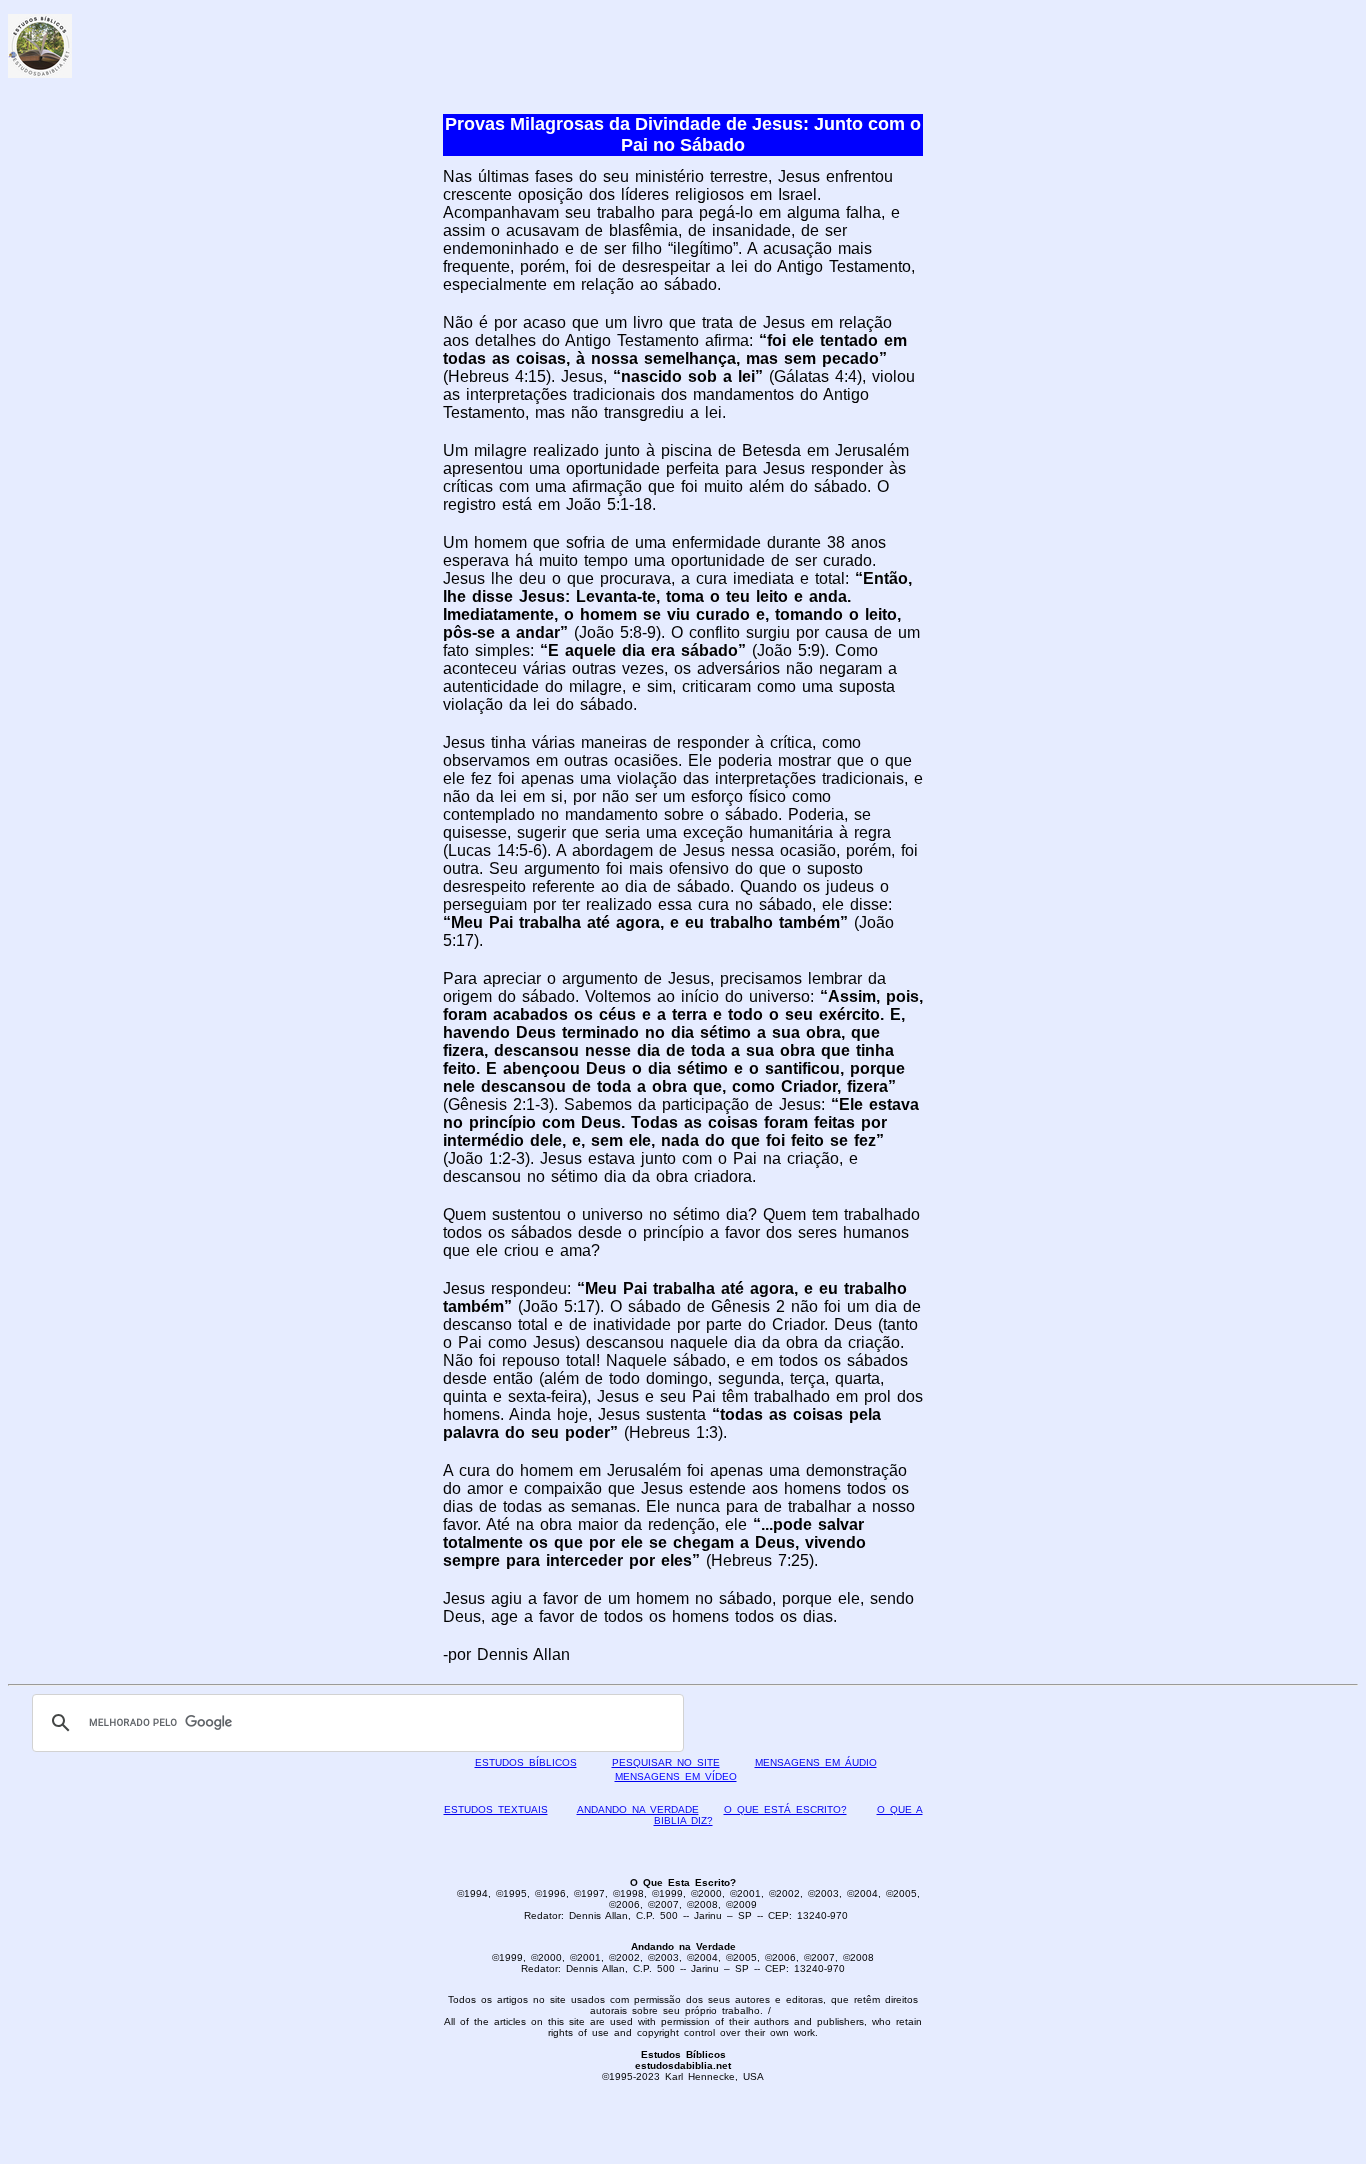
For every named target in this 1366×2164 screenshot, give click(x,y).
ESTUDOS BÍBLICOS (526, 1762)
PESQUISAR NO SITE (666, 1762)
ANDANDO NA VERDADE (638, 1809)
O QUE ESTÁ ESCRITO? (785, 1809)
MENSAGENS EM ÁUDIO (816, 1762)
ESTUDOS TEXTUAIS (496, 1809)
